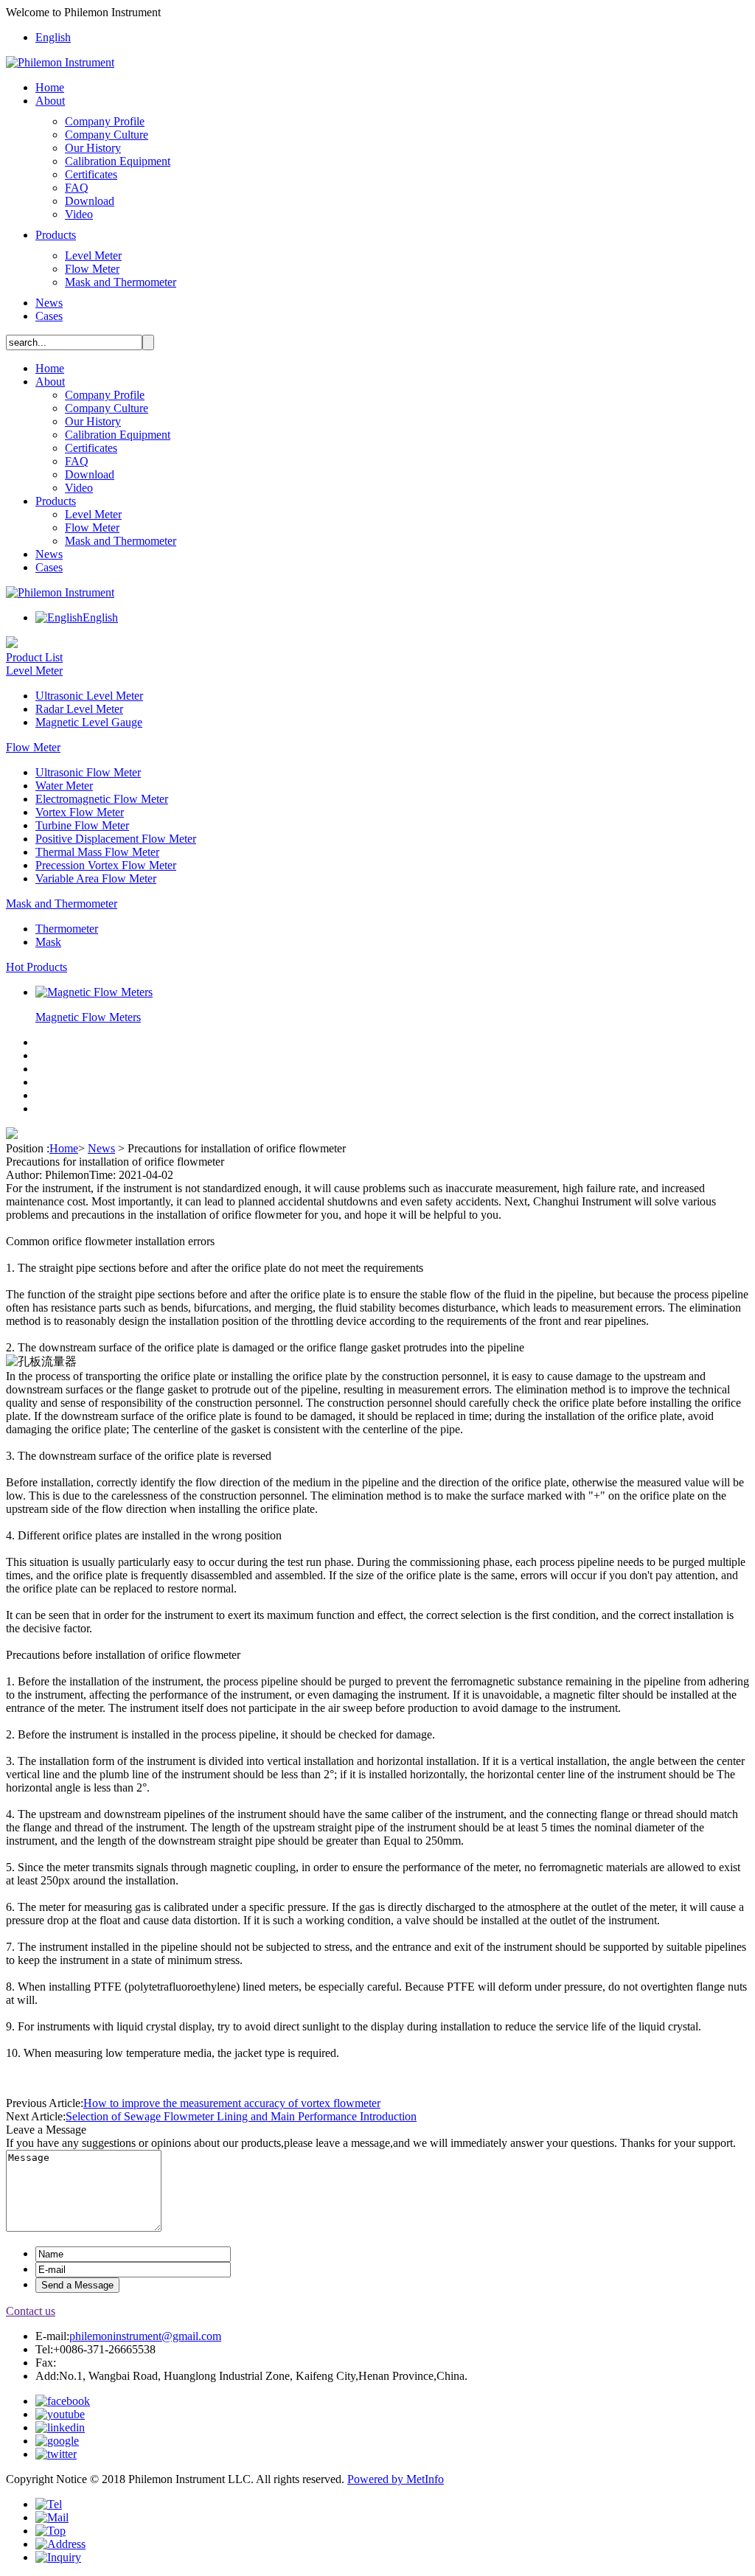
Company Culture (107, 135)
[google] (57, 2441)
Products (56, 235)
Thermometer (67, 929)
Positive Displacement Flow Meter (116, 839)
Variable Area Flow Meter (96, 878)
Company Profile (105, 121)
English (53, 37)
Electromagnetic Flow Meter (102, 799)
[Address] (60, 2544)
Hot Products (36, 967)
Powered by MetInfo (396, 2479)
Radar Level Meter (79, 709)
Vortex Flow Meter (80, 812)
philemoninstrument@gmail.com (145, 2336)
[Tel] (49, 2504)
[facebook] (63, 2401)
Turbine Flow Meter (82, 825)
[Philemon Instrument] (60, 62)
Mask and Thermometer (121, 282)
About (50, 101)
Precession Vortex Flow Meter (106, 865)
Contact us (31, 2311)
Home (50, 87)
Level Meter (93, 255)
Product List (34, 657)
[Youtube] (60, 2414)
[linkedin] (60, 2427)
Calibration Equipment (118, 161)
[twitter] (56, 2454)
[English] (59, 617)
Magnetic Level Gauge (89, 722)
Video (79, 214)
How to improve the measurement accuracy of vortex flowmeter (232, 2103)
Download (90, 201)
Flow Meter (92, 269)
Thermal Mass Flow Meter (97, 852)
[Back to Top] (51, 2531)
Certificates (91, 174)
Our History (93, 148)
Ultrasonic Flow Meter (88, 772)
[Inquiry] (58, 2557)
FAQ (77, 188)
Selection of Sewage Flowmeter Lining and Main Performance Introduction (241, 2116)
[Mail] (52, 2517)
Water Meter (64, 786)
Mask (48, 942)
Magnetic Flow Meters (88, 1017)
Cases (49, 316)
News (49, 303)
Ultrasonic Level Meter (89, 696)
